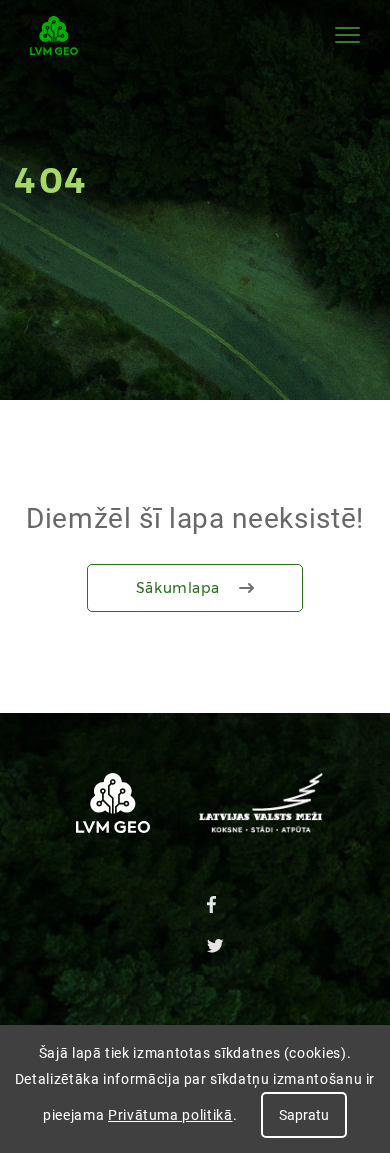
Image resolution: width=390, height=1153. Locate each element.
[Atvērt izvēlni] (347, 35)
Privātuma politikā (170, 1115)
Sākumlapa (178, 588)
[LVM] (261, 827)
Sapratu (304, 1115)
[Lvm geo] (54, 35)
